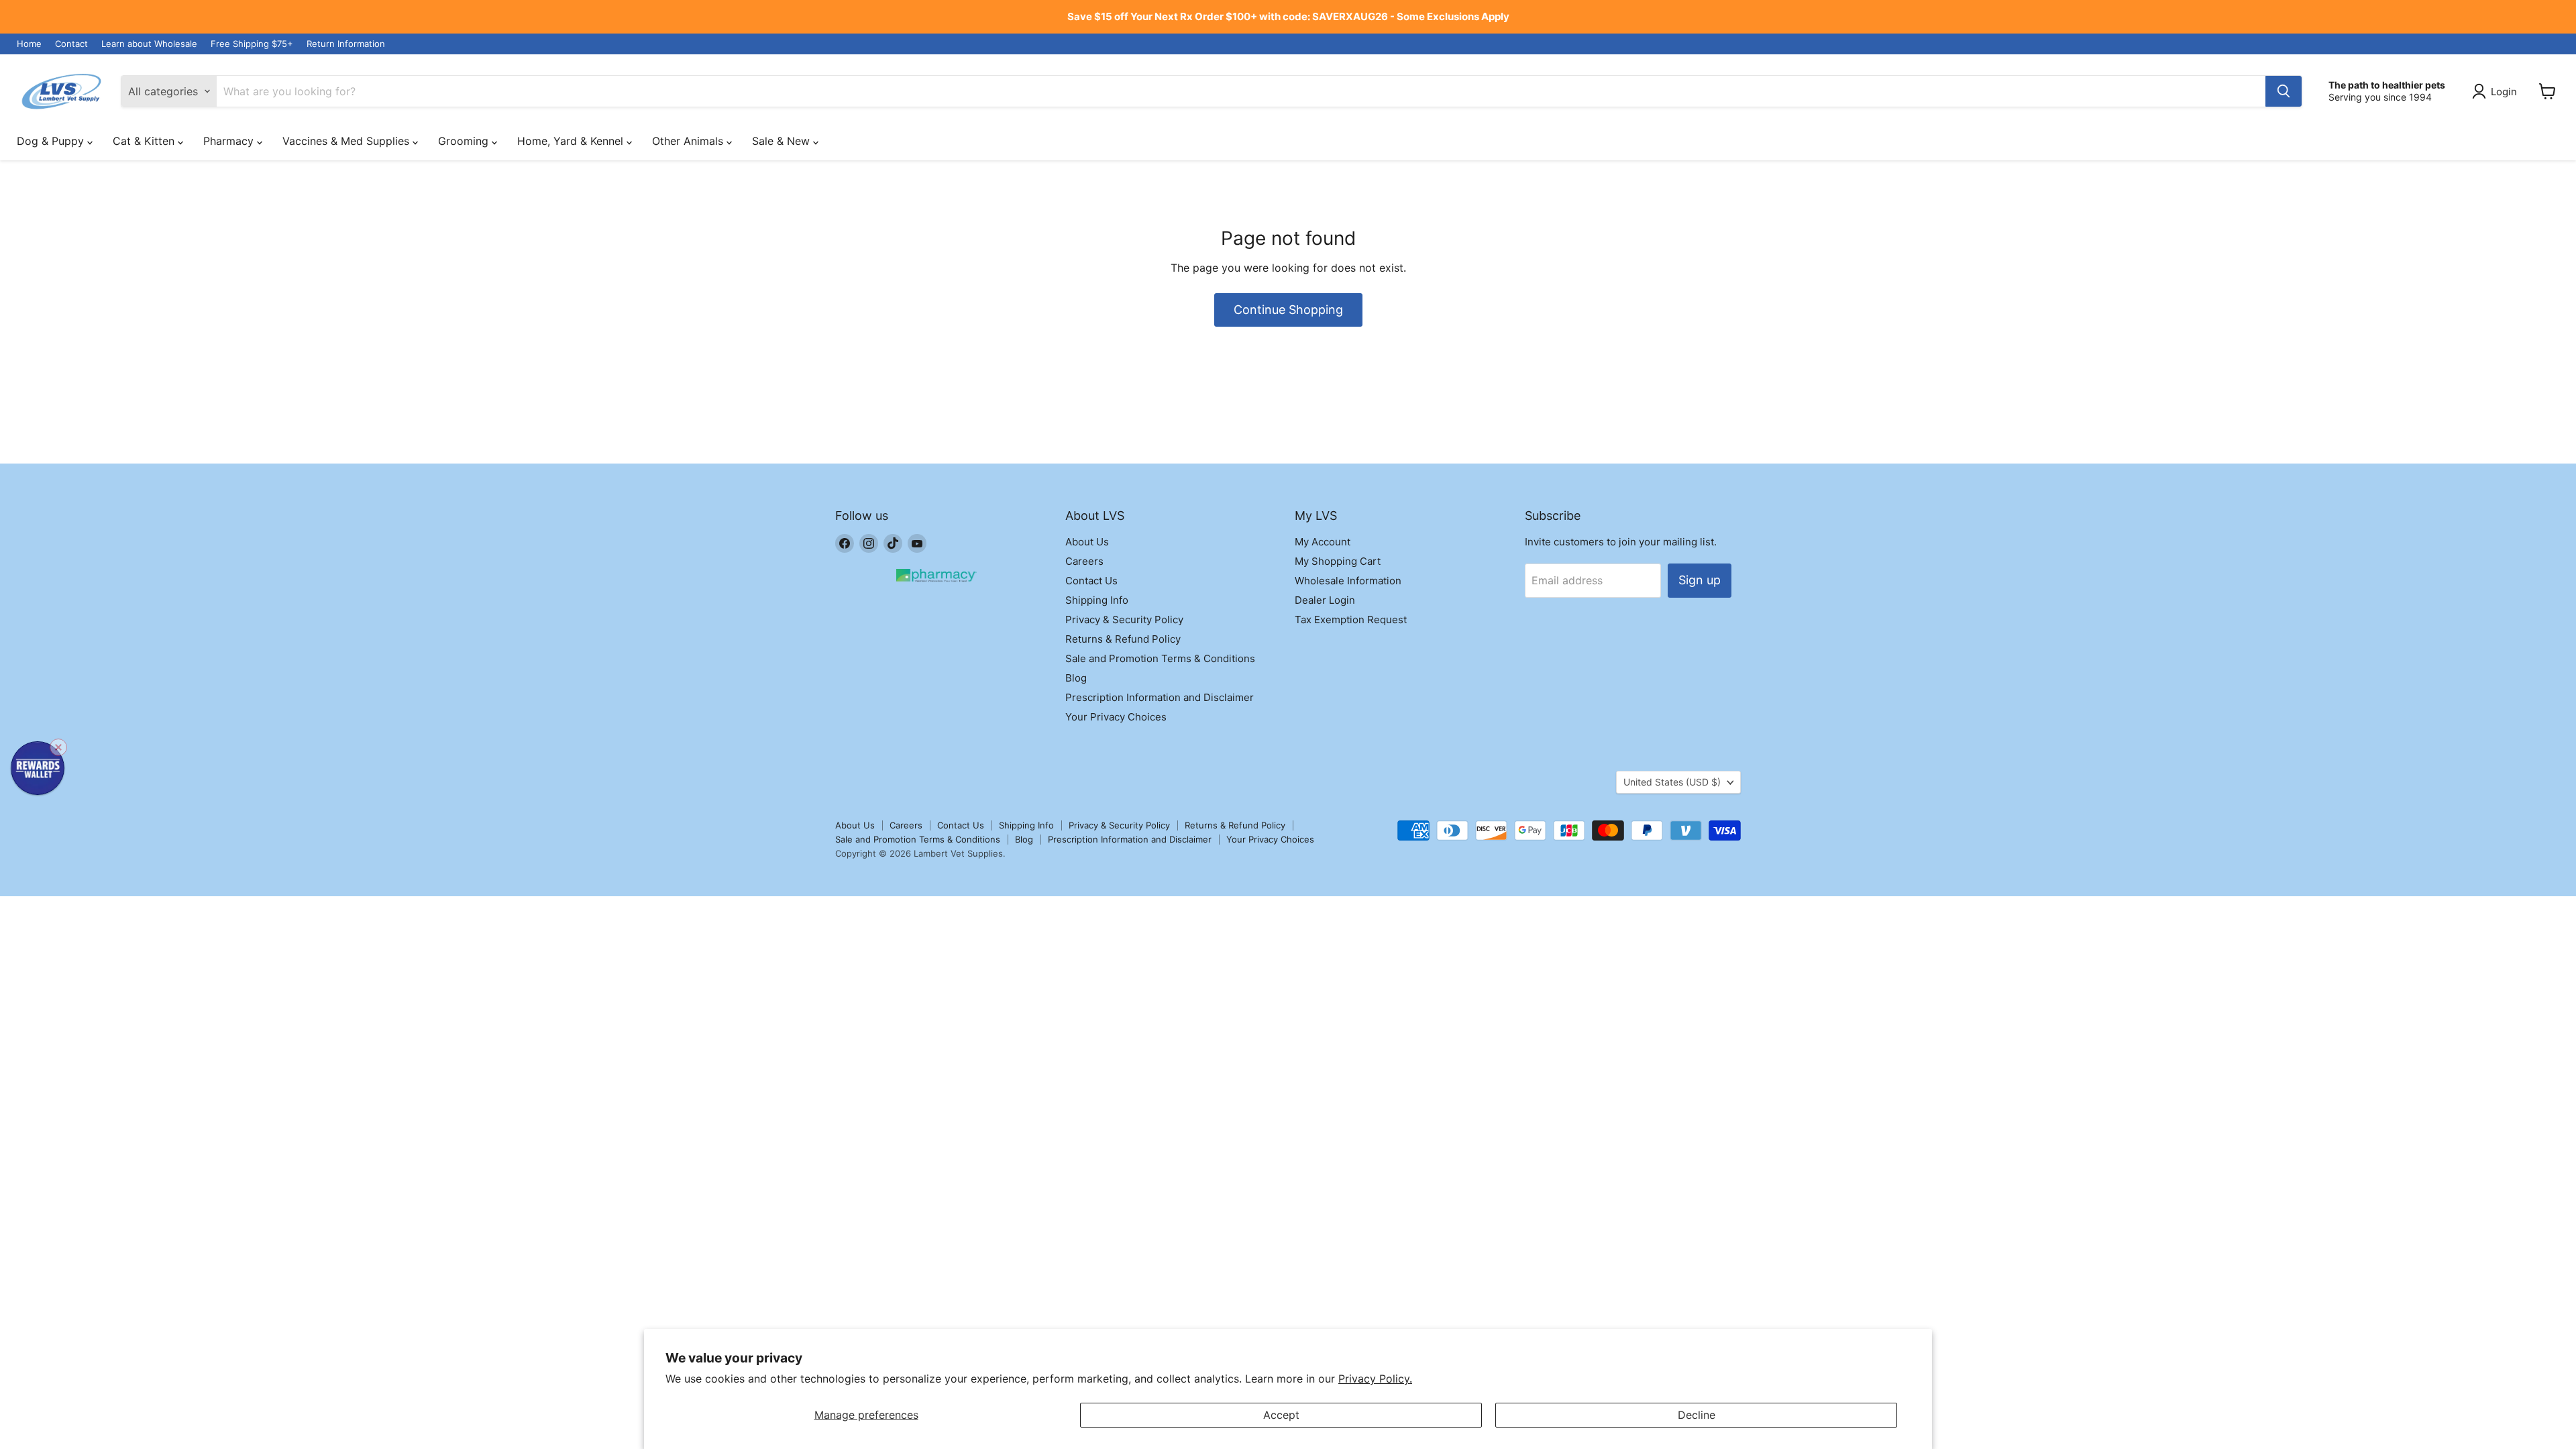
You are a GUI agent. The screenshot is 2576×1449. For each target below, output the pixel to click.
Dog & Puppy (52, 141)
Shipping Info (1097, 600)
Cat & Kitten (145, 141)
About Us (1087, 542)
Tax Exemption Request (1351, 620)
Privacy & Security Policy (1124, 620)
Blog (1076, 678)
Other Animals (689, 141)
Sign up (1700, 580)
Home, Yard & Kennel (572, 141)
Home (29, 44)
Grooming (465, 141)
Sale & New (783, 141)
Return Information (346, 44)
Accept (1281, 1415)
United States (1672, 782)
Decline (1697, 1415)
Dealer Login (1325, 600)
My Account (1323, 542)
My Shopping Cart (1338, 561)
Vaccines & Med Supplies (347, 141)
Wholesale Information (1348, 581)
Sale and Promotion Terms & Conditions (1160, 658)
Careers (1084, 561)
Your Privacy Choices (1116, 717)
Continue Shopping (1288, 310)
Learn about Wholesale (149, 44)
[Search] (2284, 91)
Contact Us (1091, 581)
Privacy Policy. (1375, 1379)
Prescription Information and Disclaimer (1160, 697)
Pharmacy (230, 141)
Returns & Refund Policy (1123, 639)
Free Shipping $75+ (252, 44)
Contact (71, 44)
